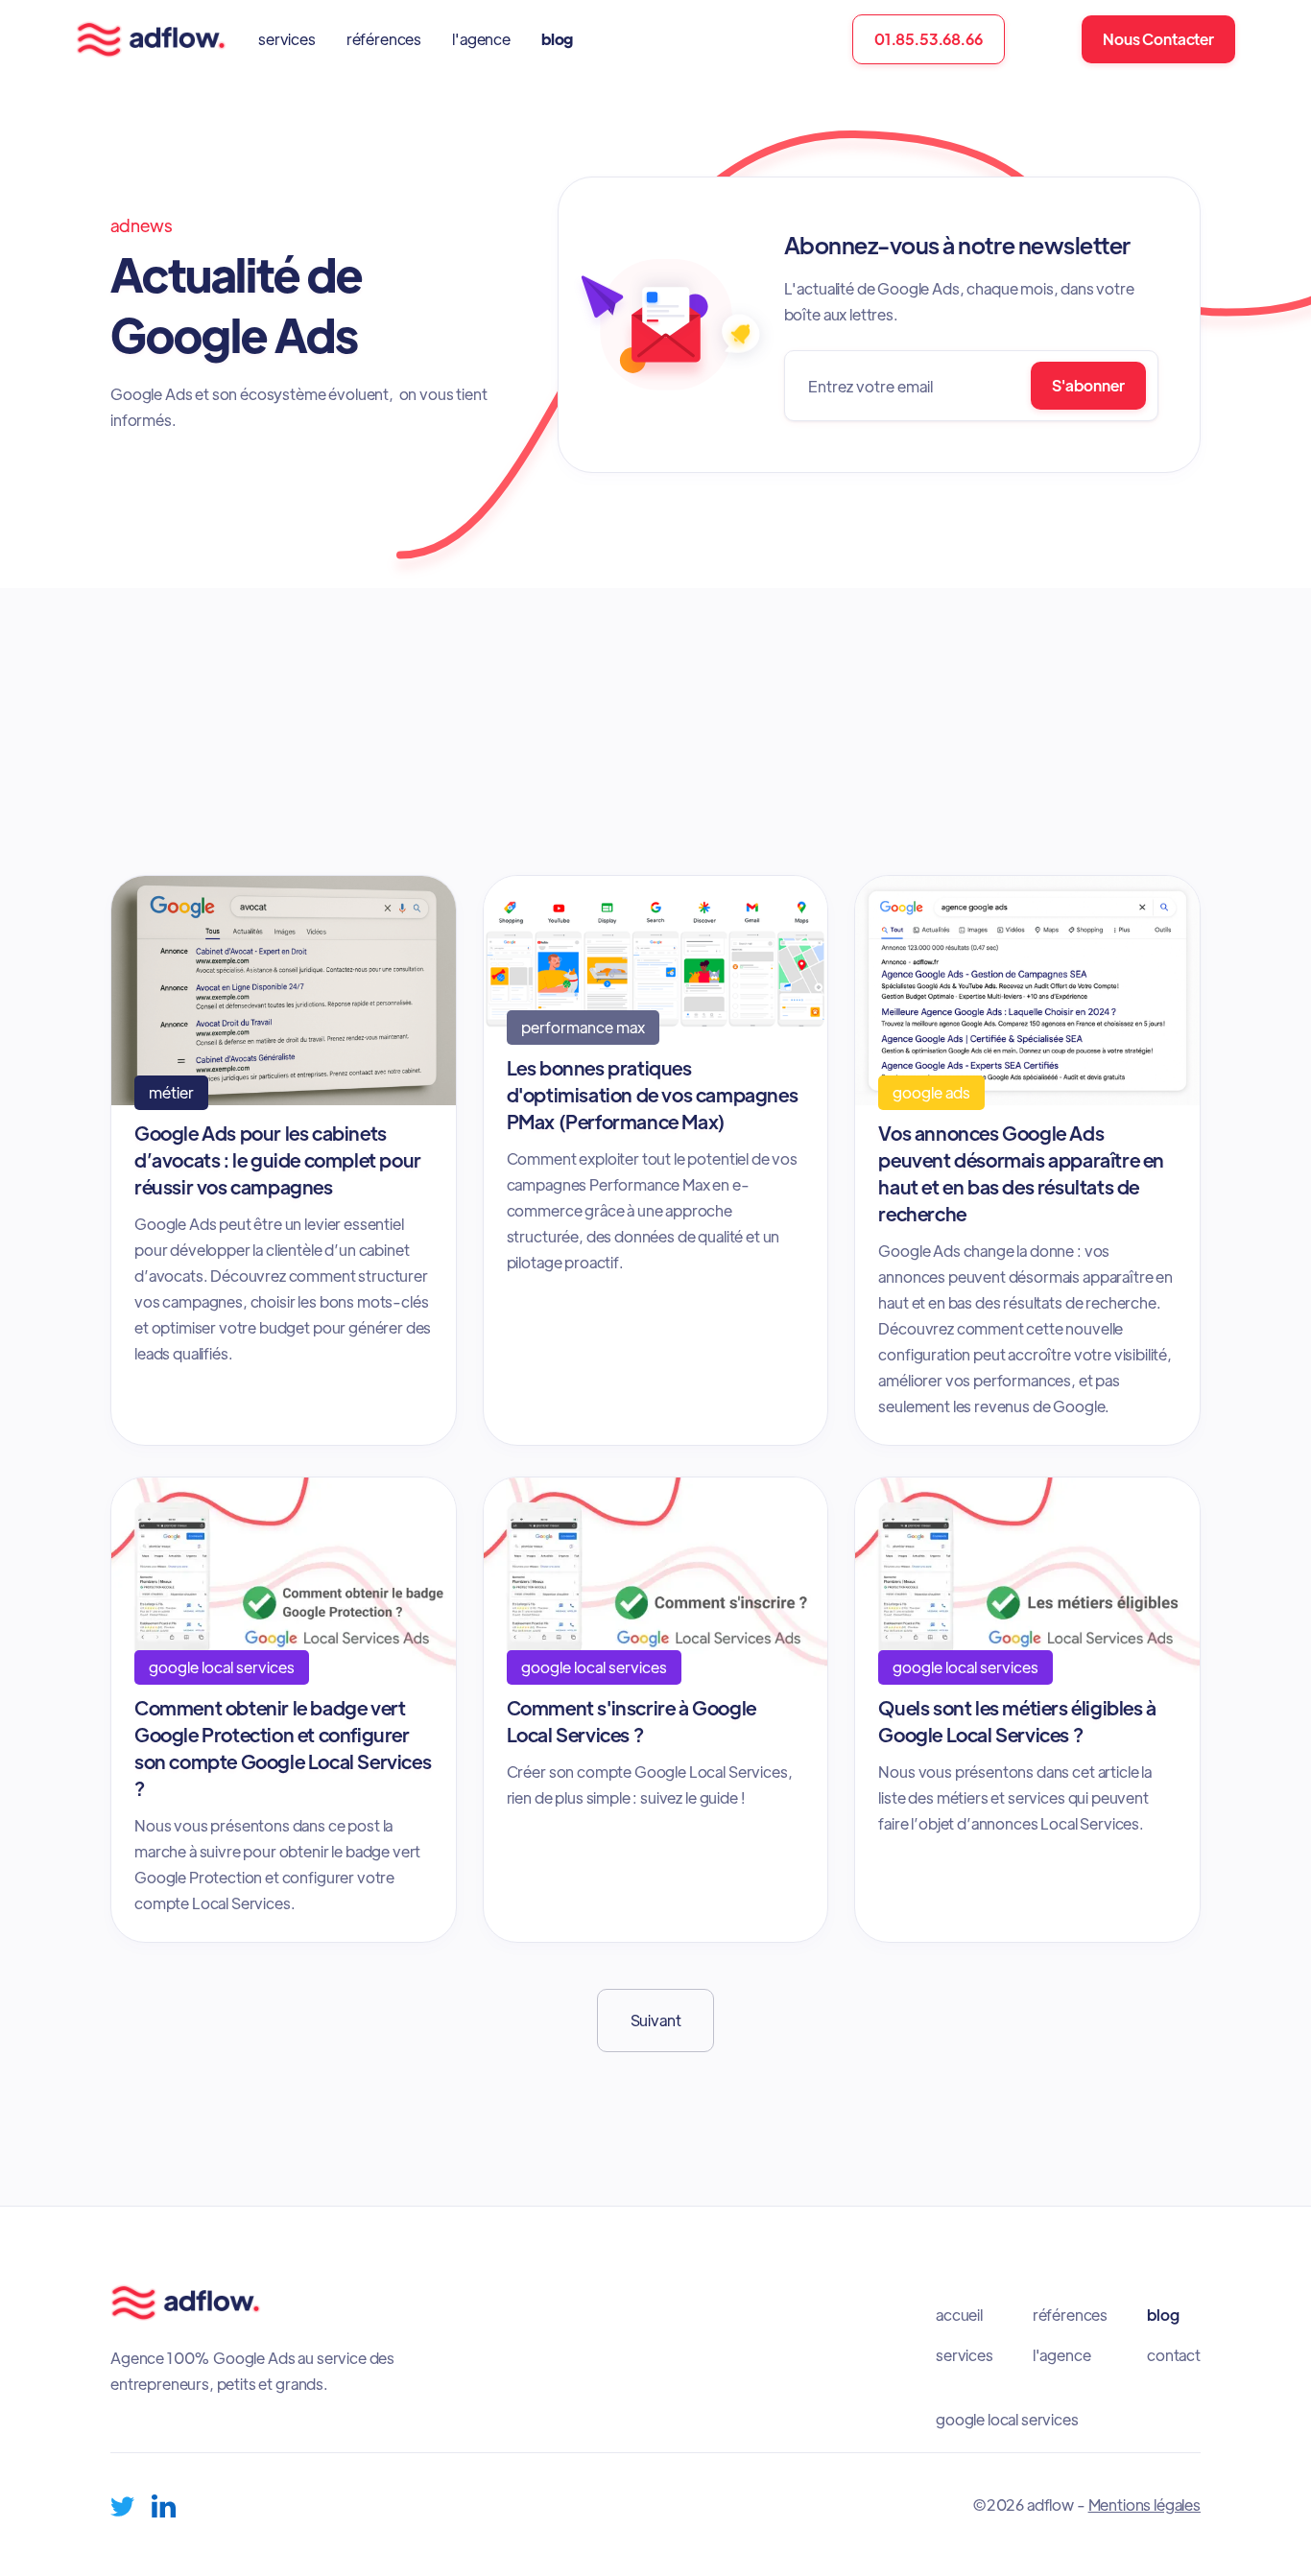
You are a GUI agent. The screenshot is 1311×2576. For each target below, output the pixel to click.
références (384, 39)
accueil (959, 2315)
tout (620, 768)
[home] (152, 39)
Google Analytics (743, 768)
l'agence (481, 39)
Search (712, 812)
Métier (711, 726)
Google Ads (889, 768)
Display (1070, 768)
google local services (1007, 2420)
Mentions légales (1144, 2505)
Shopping (884, 812)
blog (557, 39)
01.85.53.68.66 (929, 39)
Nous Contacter (1158, 39)
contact (1174, 2355)
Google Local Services (921, 726)
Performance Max (1106, 726)
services (287, 39)
